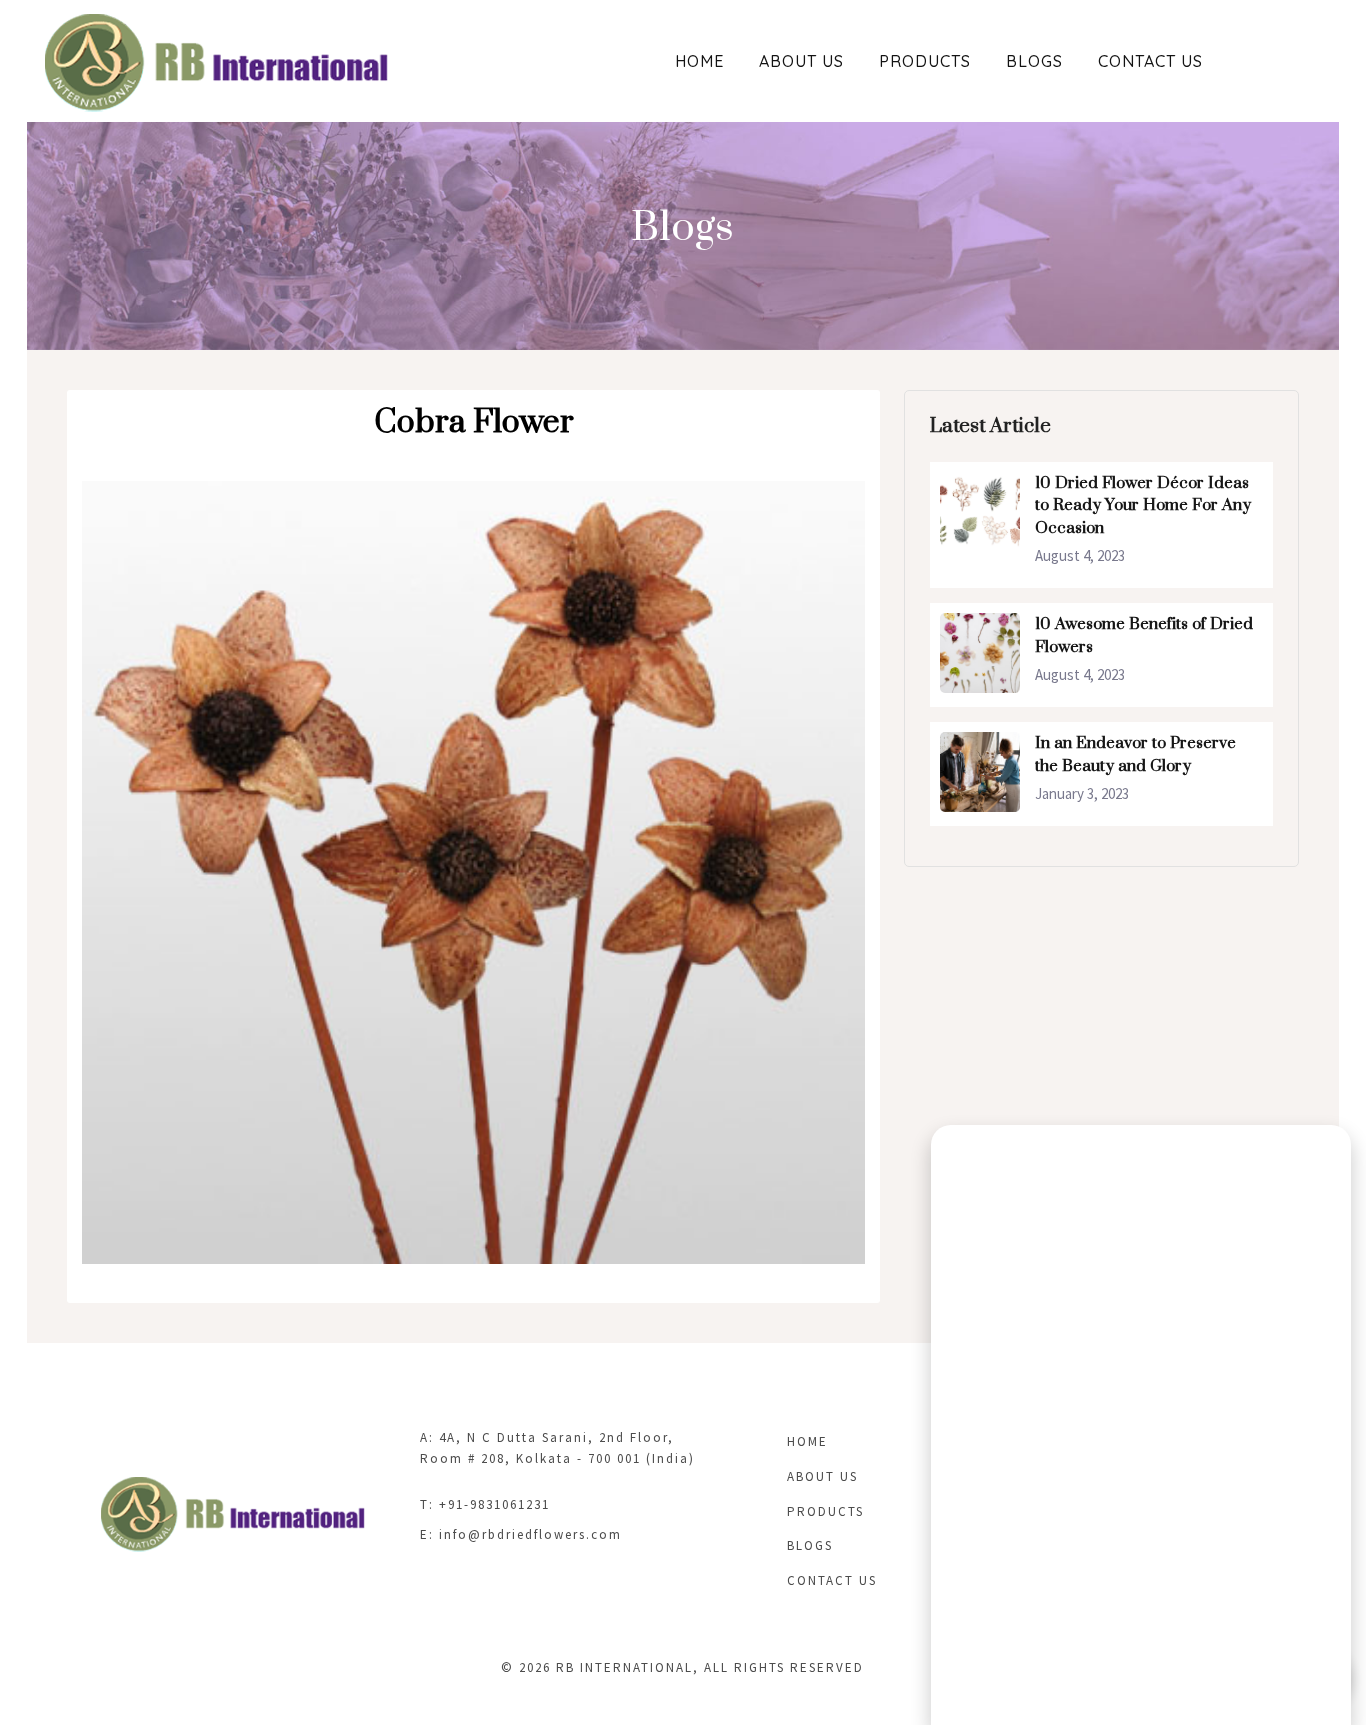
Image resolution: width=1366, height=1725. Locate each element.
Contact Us (1150, 61)
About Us (801, 61)
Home (699, 61)
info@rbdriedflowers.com (530, 1534)
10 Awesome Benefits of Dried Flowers (1144, 635)
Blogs (1034, 61)
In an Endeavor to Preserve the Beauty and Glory (1135, 754)
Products (925, 61)
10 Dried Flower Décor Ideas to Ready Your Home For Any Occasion (1143, 505)
